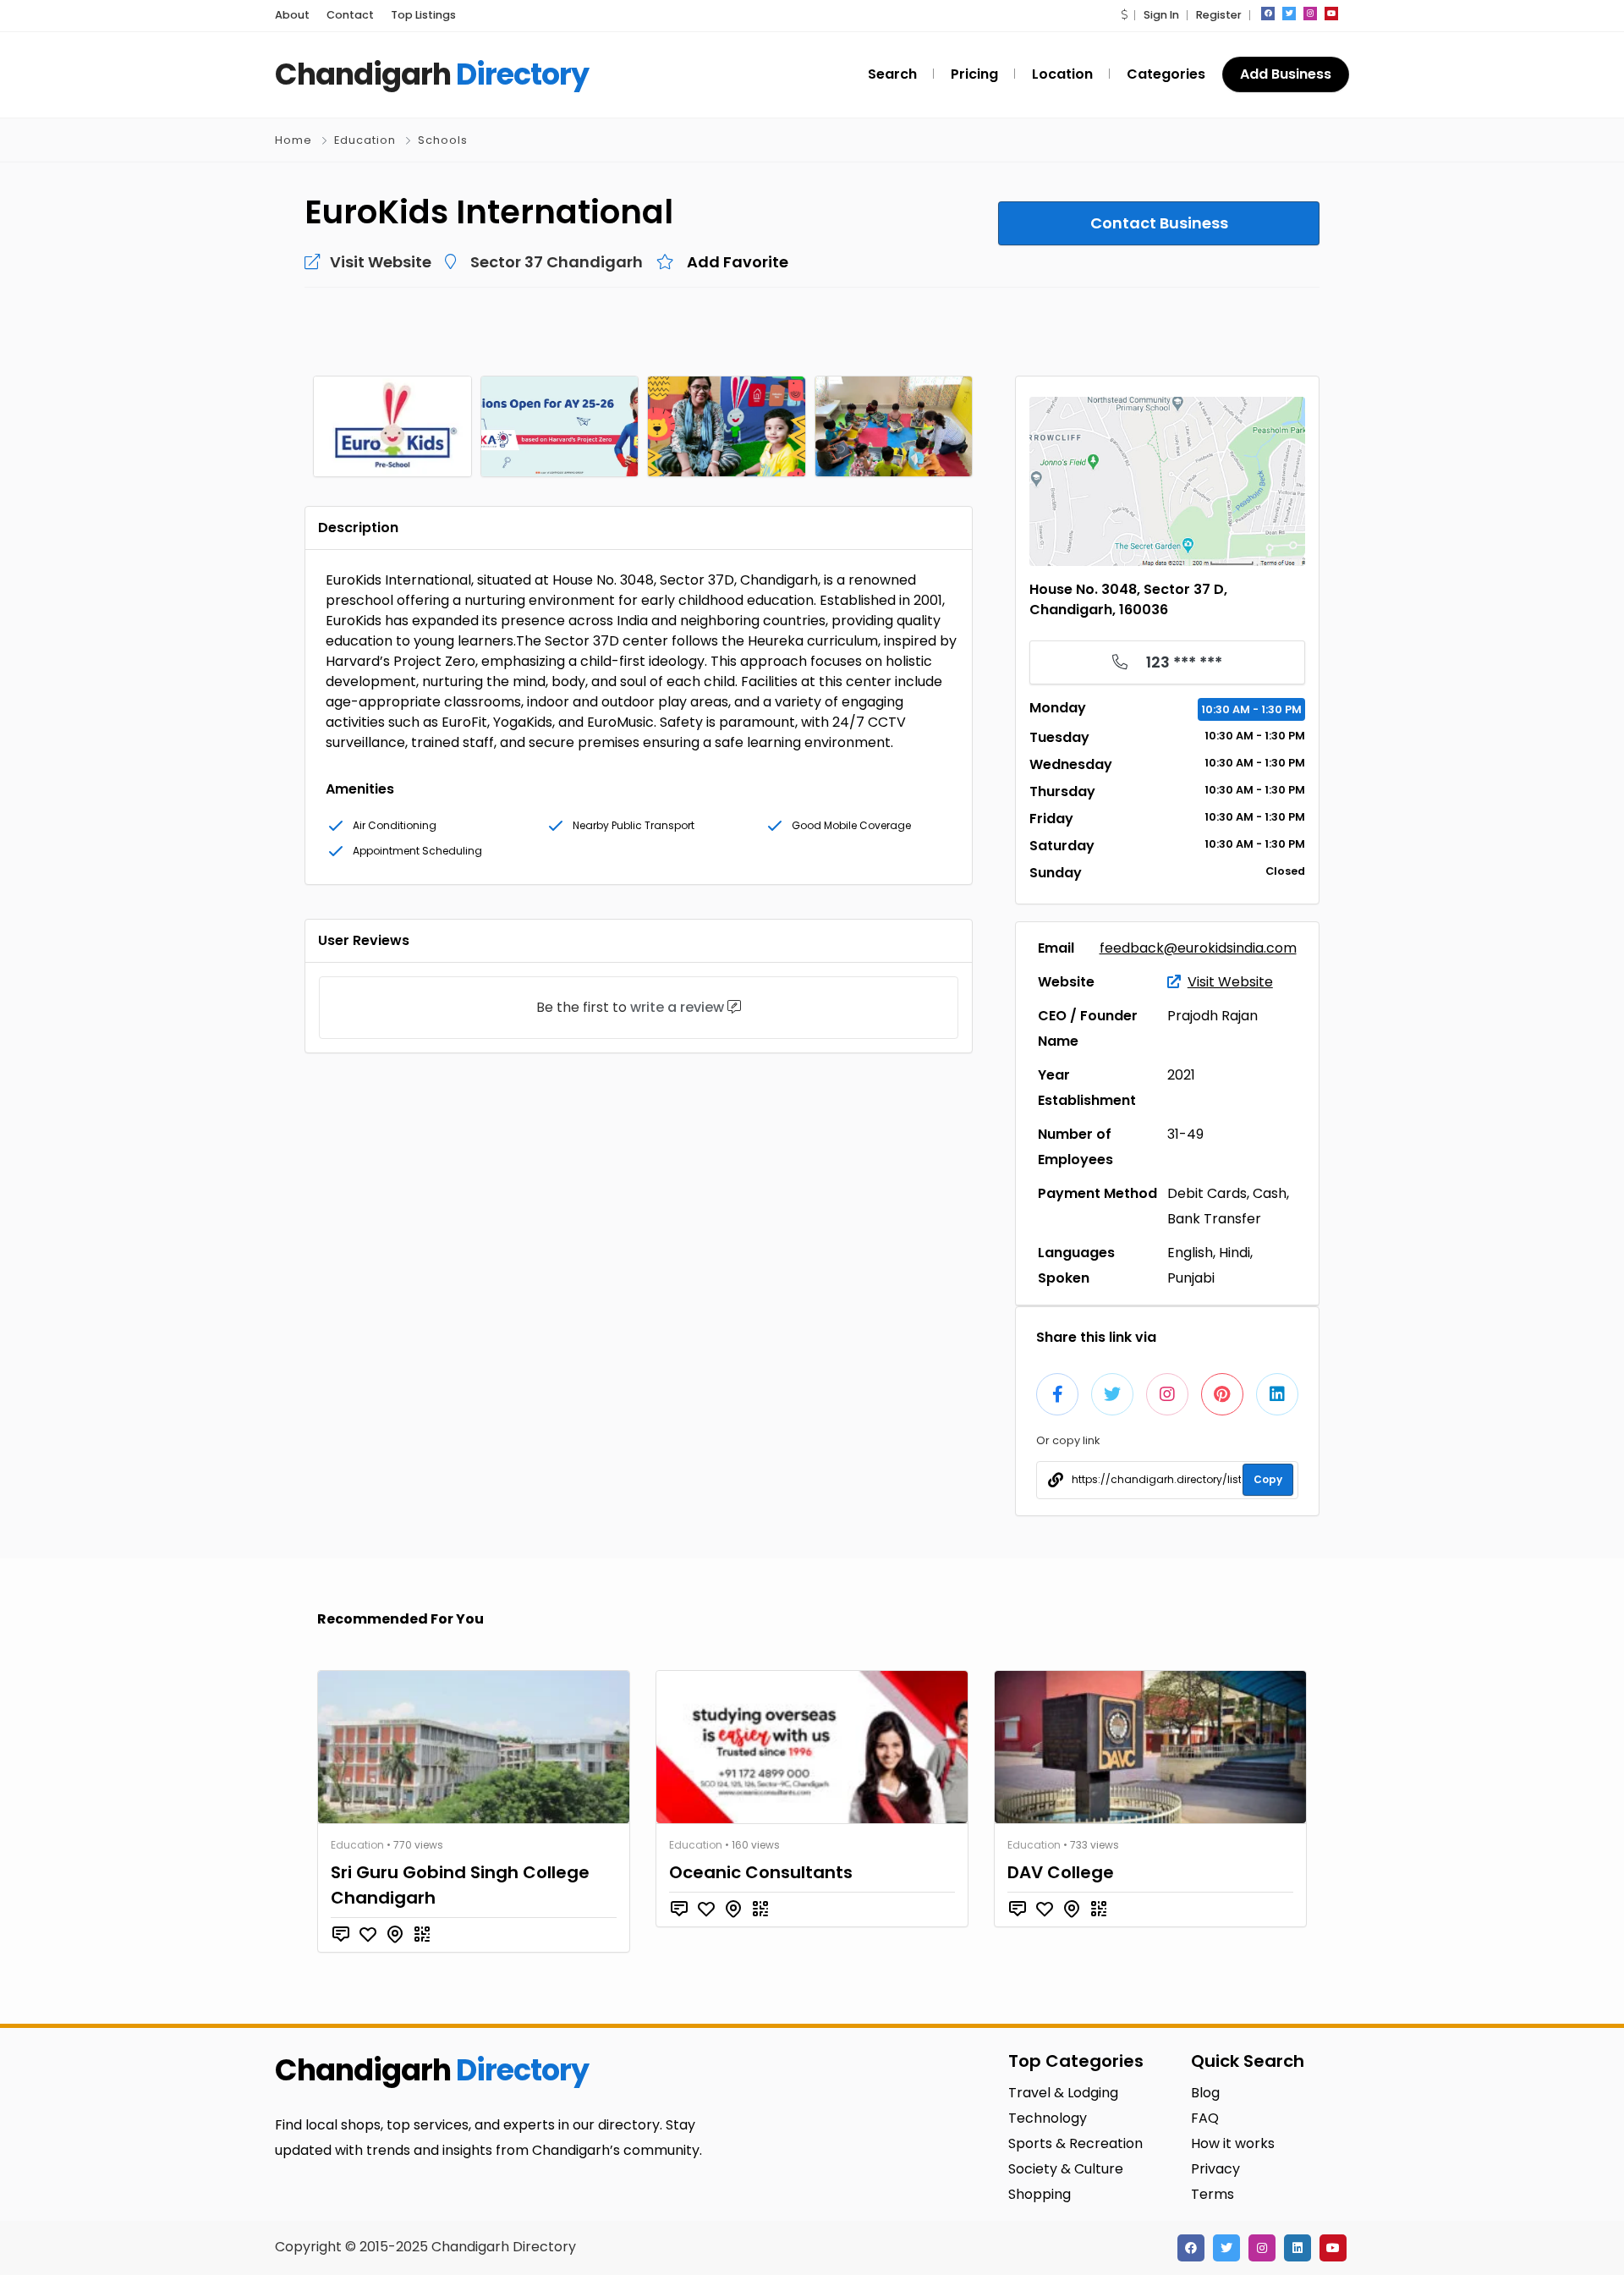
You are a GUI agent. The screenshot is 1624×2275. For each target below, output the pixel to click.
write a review (677, 1007)
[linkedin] (1298, 2248)
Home (294, 140)
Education (365, 140)
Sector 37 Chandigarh (557, 262)
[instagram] (1310, 14)
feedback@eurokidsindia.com (1198, 948)
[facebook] (1268, 14)
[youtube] (1331, 14)
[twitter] (1289, 14)
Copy (1268, 1479)
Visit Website (1230, 982)
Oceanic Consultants (761, 1872)
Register (1219, 15)
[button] (1124, 15)
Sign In (1161, 15)
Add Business (1286, 74)
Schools (443, 140)
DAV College (1061, 1872)
